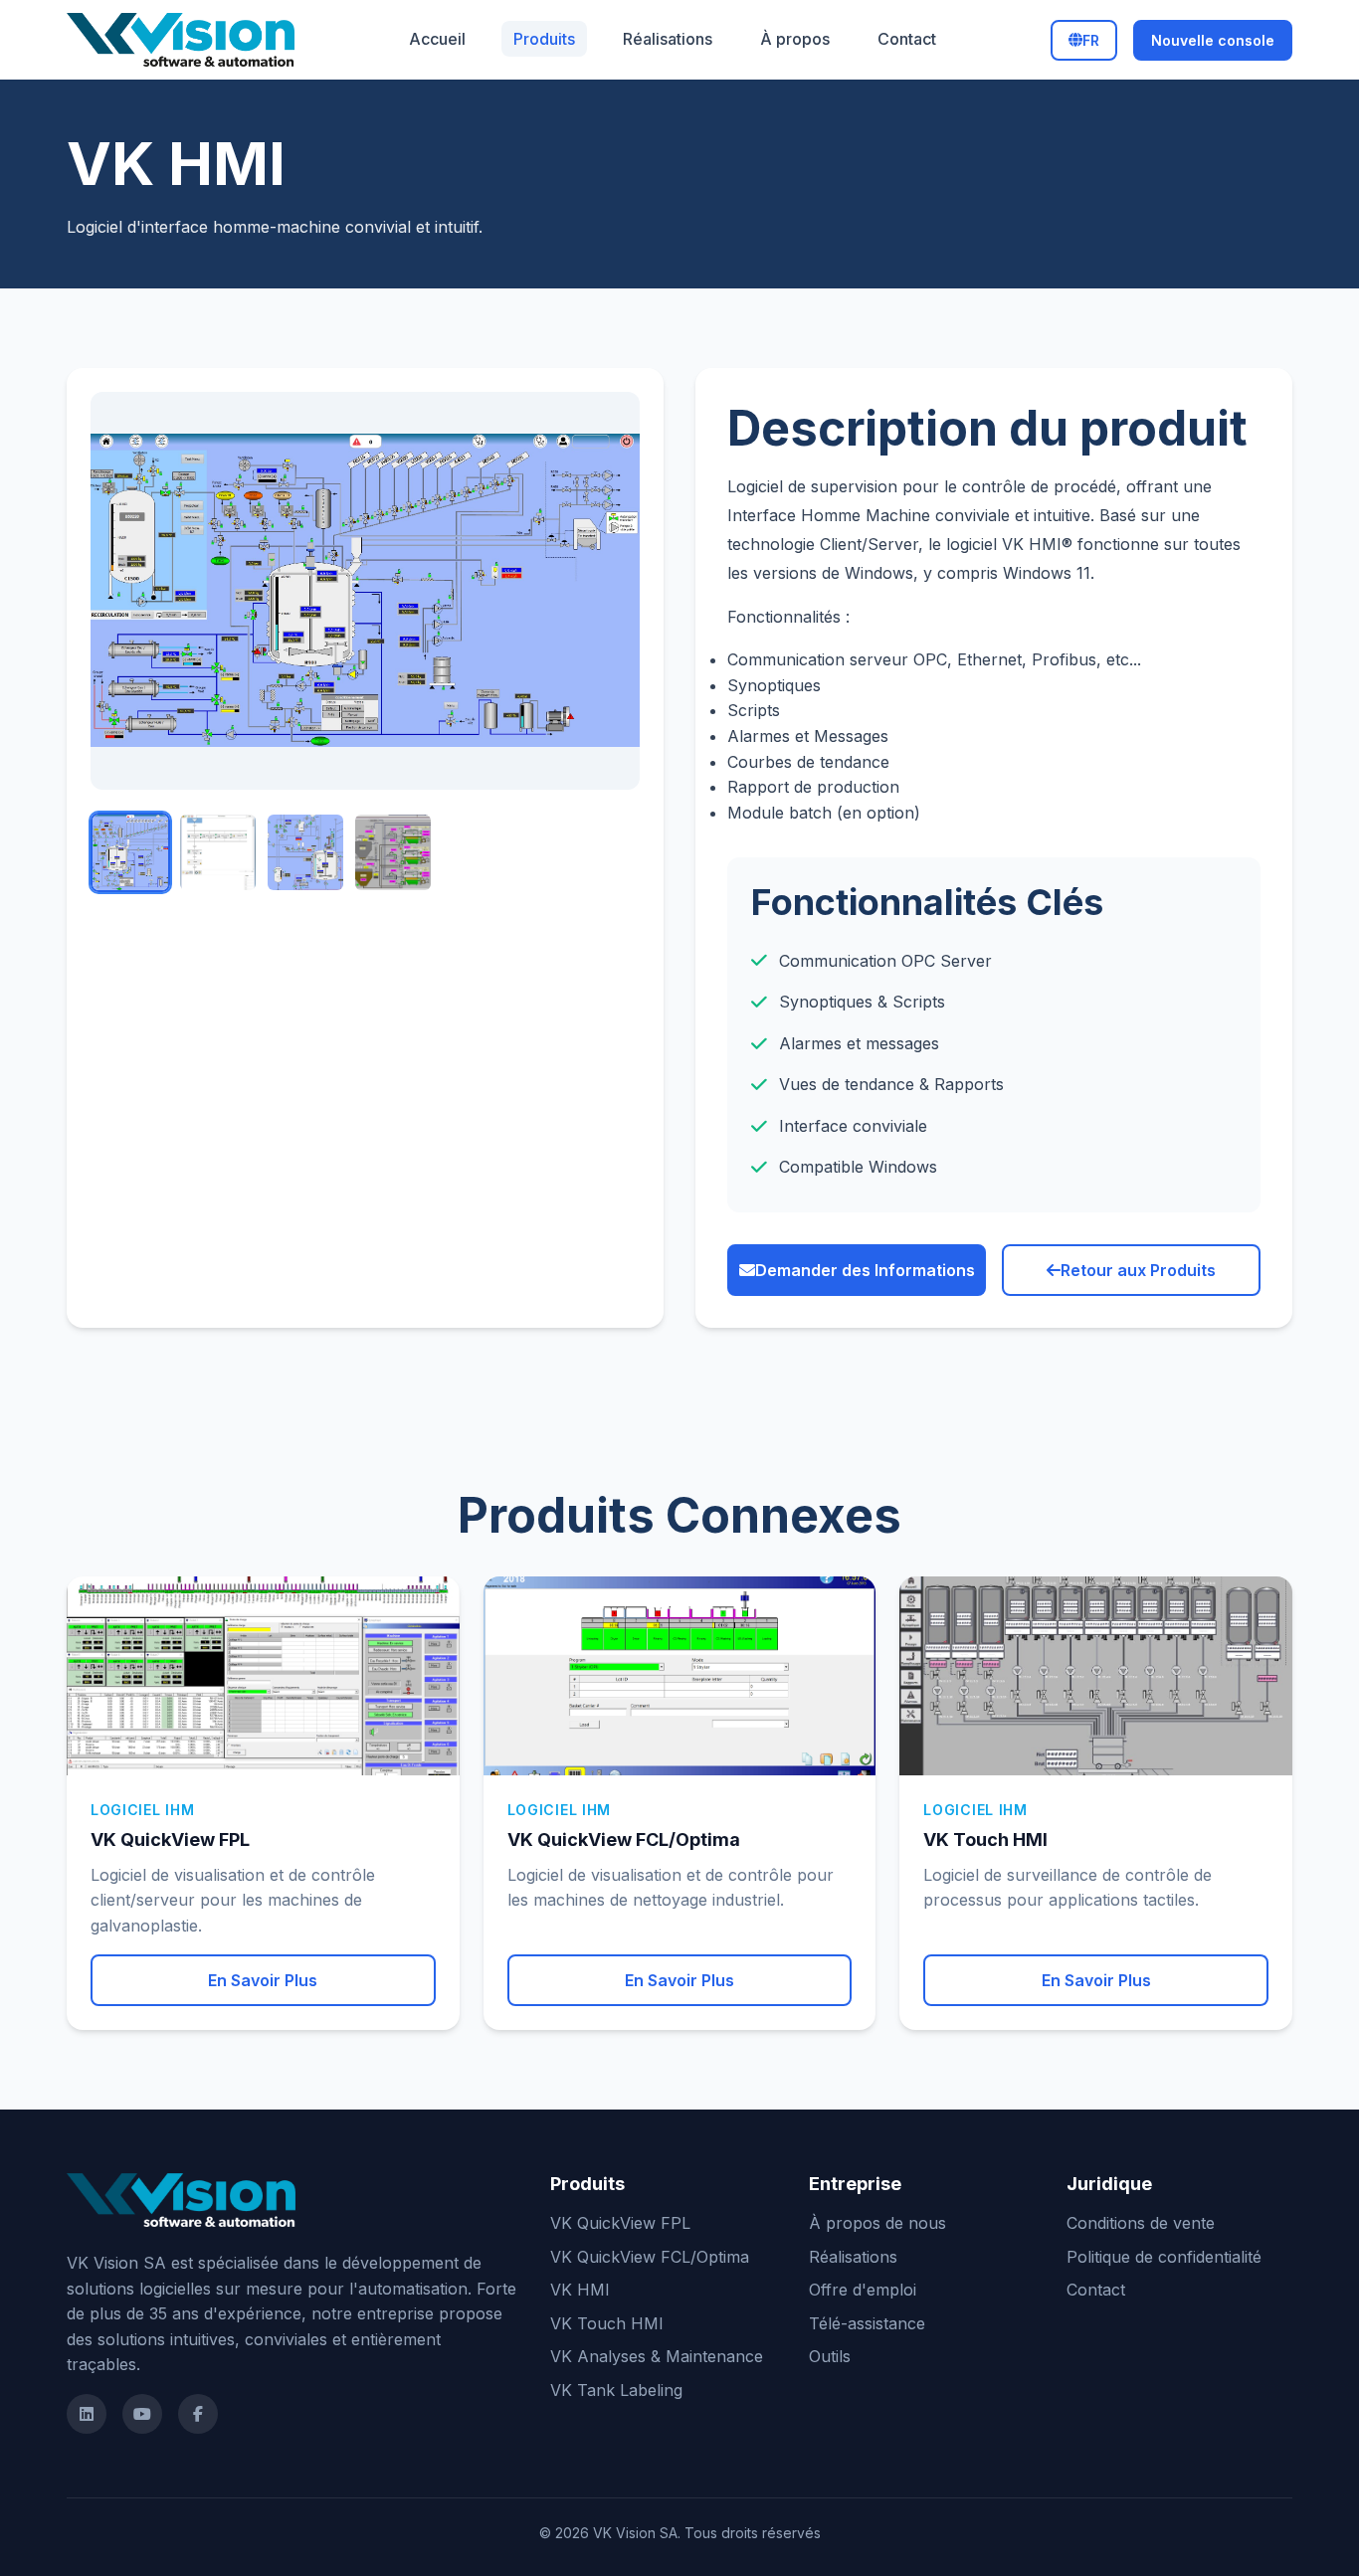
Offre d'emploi (863, 2290)
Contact (907, 39)
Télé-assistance (867, 2323)
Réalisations (668, 39)
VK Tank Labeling (616, 2390)
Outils (830, 2356)
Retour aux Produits (1138, 1270)
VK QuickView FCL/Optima (650, 2257)
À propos (795, 39)
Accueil (437, 39)
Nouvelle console (1213, 40)
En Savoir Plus (263, 1980)
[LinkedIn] (87, 2414)
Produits (544, 39)
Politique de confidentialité (1164, 2257)
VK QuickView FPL (620, 2223)
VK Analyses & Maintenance (657, 2356)
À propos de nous (877, 2223)
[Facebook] (198, 2414)
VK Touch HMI (607, 2323)
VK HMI (580, 2290)
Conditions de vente (1141, 2223)
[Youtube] (142, 2414)
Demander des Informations (865, 1270)
